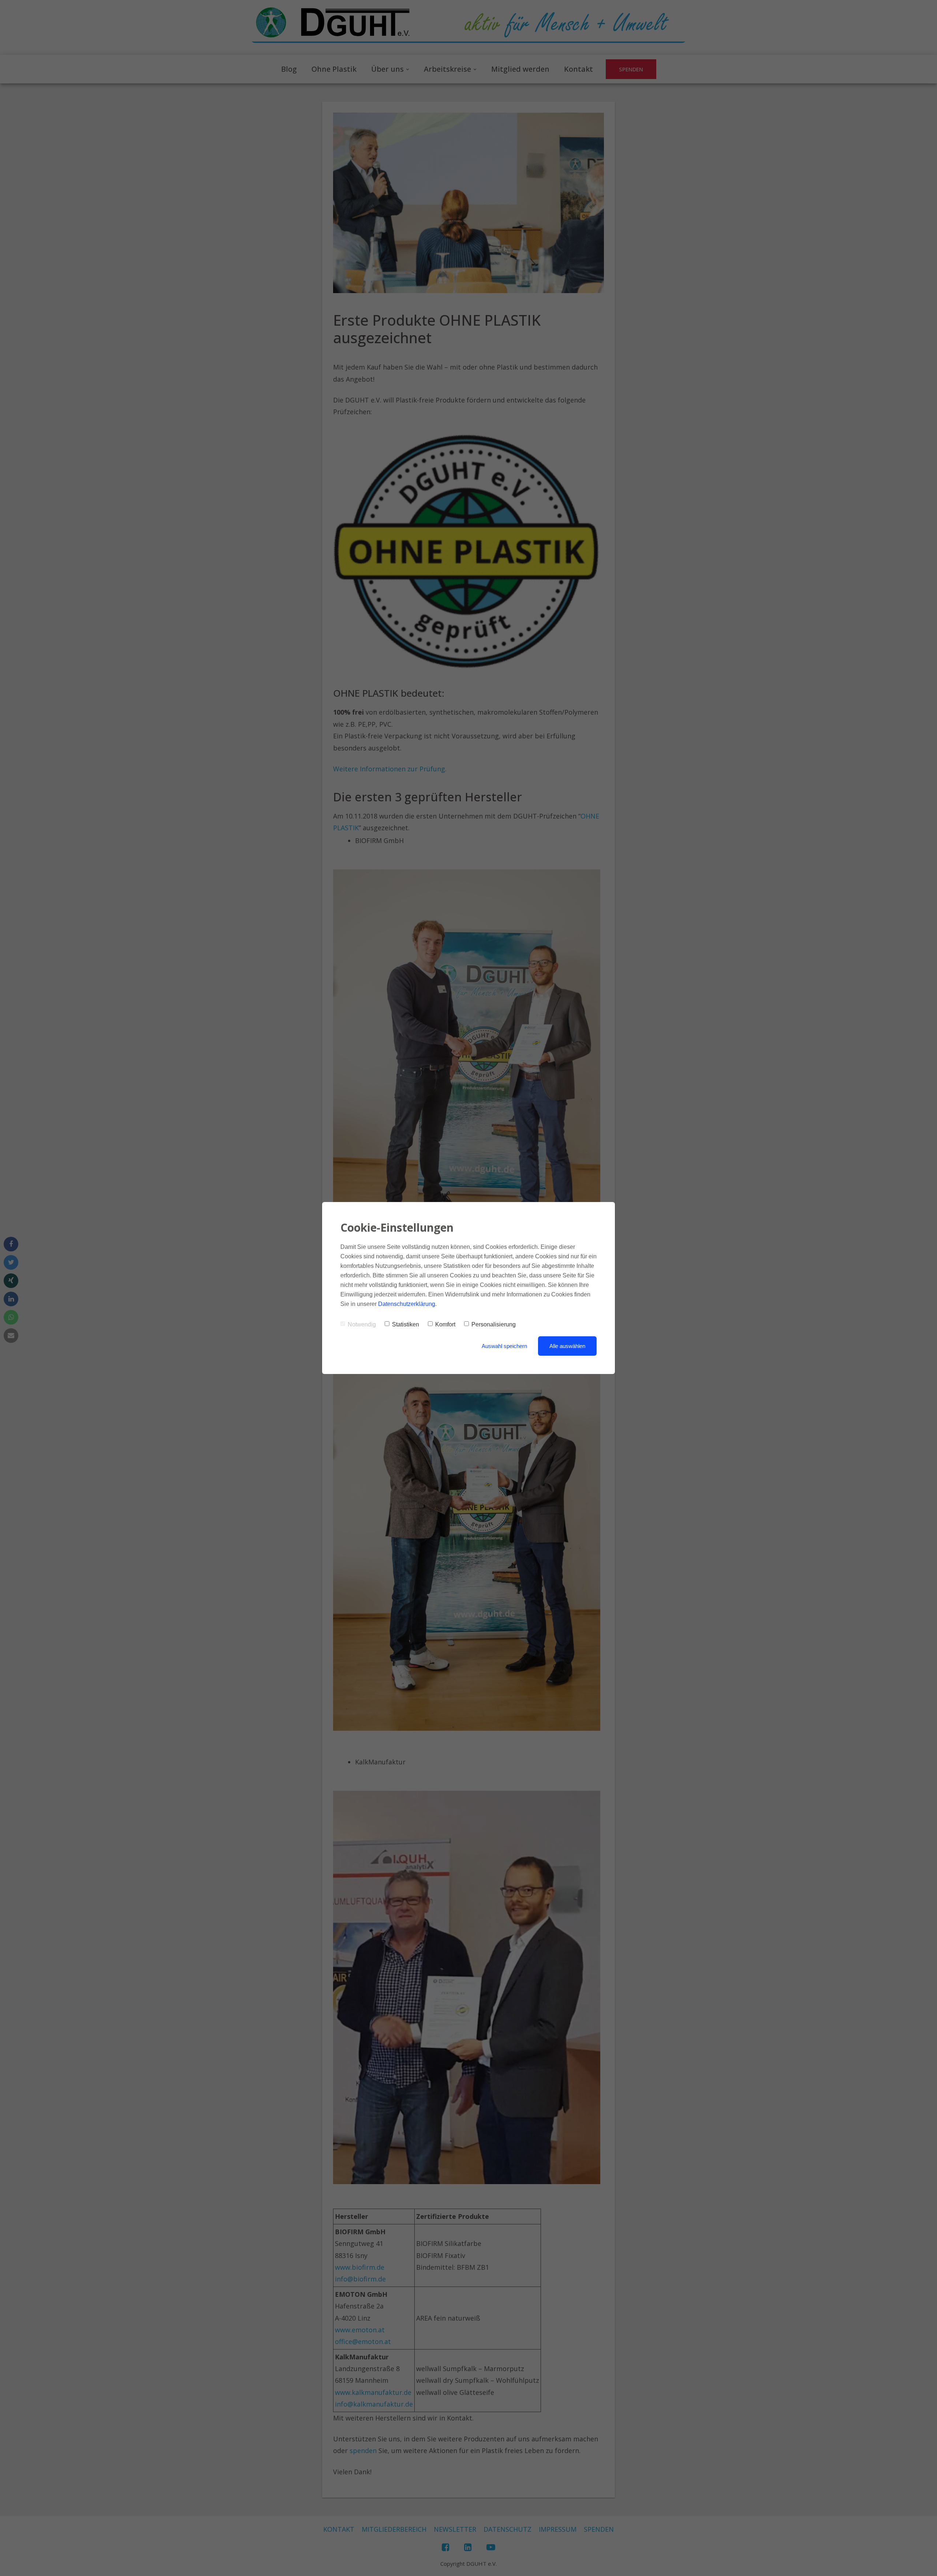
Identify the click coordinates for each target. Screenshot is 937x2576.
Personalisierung (494, 1324)
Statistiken (406, 1324)
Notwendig (362, 1324)
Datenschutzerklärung (407, 1304)
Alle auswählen (567, 1346)
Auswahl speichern (504, 1346)
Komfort (445, 1324)
